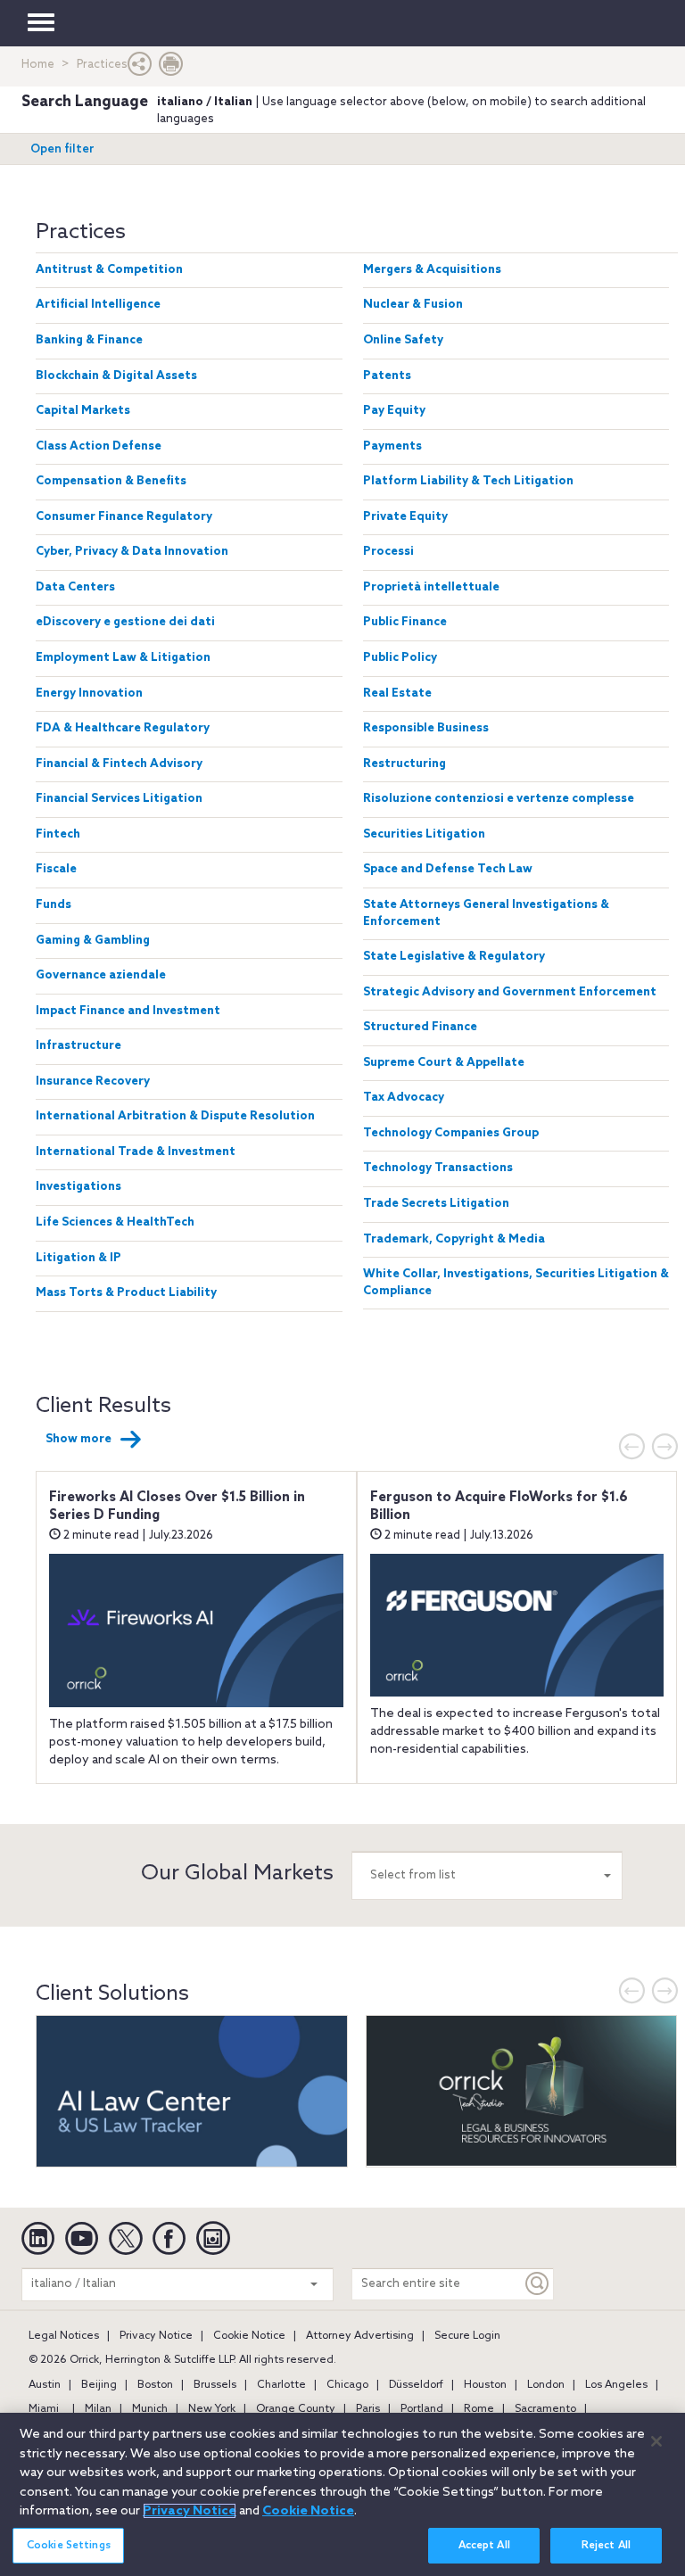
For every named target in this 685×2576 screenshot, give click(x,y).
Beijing (99, 2385)
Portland (422, 2409)
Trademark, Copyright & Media (454, 1239)
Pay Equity (394, 411)
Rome (479, 2409)
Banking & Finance (89, 340)
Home (38, 65)
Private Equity (405, 517)
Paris (368, 2409)
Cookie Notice (249, 2336)
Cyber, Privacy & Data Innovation (132, 552)
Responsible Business (426, 728)
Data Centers (75, 587)
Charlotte (281, 2385)
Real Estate (397, 694)
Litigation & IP (78, 1258)
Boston (155, 2385)
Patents (387, 376)
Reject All (606, 2546)
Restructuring (404, 764)
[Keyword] (538, 2284)
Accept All (484, 2546)
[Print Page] (171, 68)
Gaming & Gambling (93, 941)
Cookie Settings (69, 2546)
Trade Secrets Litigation (436, 1204)
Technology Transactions (438, 1168)
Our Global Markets (237, 1874)
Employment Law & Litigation (123, 658)
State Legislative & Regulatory (454, 957)
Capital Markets (83, 411)
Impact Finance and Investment (128, 1011)
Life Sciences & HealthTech (115, 1222)
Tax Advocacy (404, 1098)
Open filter (62, 149)
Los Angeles (616, 2385)
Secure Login (467, 2336)
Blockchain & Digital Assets (116, 376)
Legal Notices (64, 2336)
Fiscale (56, 869)
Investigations (78, 1187)
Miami (44, 2409)
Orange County (296, 2409)
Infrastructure (78, 1046)
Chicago (347, 2385)
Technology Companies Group (451, 1133)
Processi (388, 552)
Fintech (58, 834)
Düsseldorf (416, 2385)
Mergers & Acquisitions (432, 270)
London (546, 2385)
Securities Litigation (424, 834)
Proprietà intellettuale (431, 587)
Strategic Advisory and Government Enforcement (510, 992)
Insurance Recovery (93, 1082)
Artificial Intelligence (98, 305)
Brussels (215, 2385)
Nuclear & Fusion (413, 305)
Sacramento (545, 2409)
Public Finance (405, 622)
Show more (78, 1439)
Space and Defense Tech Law (448, 869)
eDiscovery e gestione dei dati (125, 622)
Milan (98, 2409)
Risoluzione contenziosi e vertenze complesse (499, 799)
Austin (45, 2385)
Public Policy (400, 658)
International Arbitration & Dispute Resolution (175, 1116)
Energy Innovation (89, 694)
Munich (150, 2409)
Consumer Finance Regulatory (124, 517)
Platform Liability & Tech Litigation (468, 481)
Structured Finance (420, 1027)
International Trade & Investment (136, 1152)
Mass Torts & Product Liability (126, 1293)
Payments (392, 446)
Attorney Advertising (360, 2336)
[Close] (656, 2441)
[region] (342, 2494)
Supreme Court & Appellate (444, 1063)
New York (212, 2409)
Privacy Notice (156, 2336)
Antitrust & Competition (109, 270)
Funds (54, 905)
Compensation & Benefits (111, 481)
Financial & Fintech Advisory (119, 764)
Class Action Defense (99, 446)
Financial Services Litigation (119, 799)
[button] (140, 68)
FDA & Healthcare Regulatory (123, 728)
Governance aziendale (101, 975)
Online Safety (403, 340)
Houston (485, 2385)
